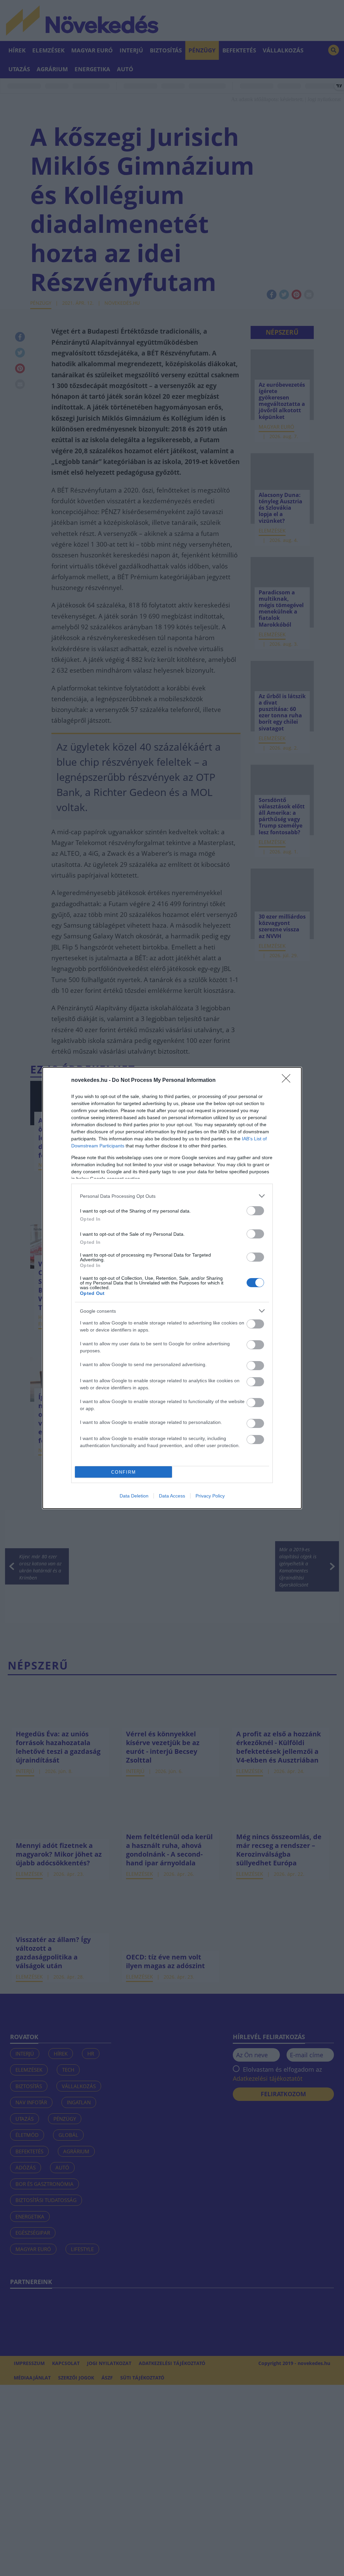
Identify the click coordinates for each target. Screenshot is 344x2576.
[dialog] (172, 1288)
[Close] (288, 1081)
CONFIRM (124, 1472)
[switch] (255, 1211)
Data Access (172, 1496)
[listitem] (172, 1196)
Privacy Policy (210, 1496)
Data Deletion (134, 1496)
